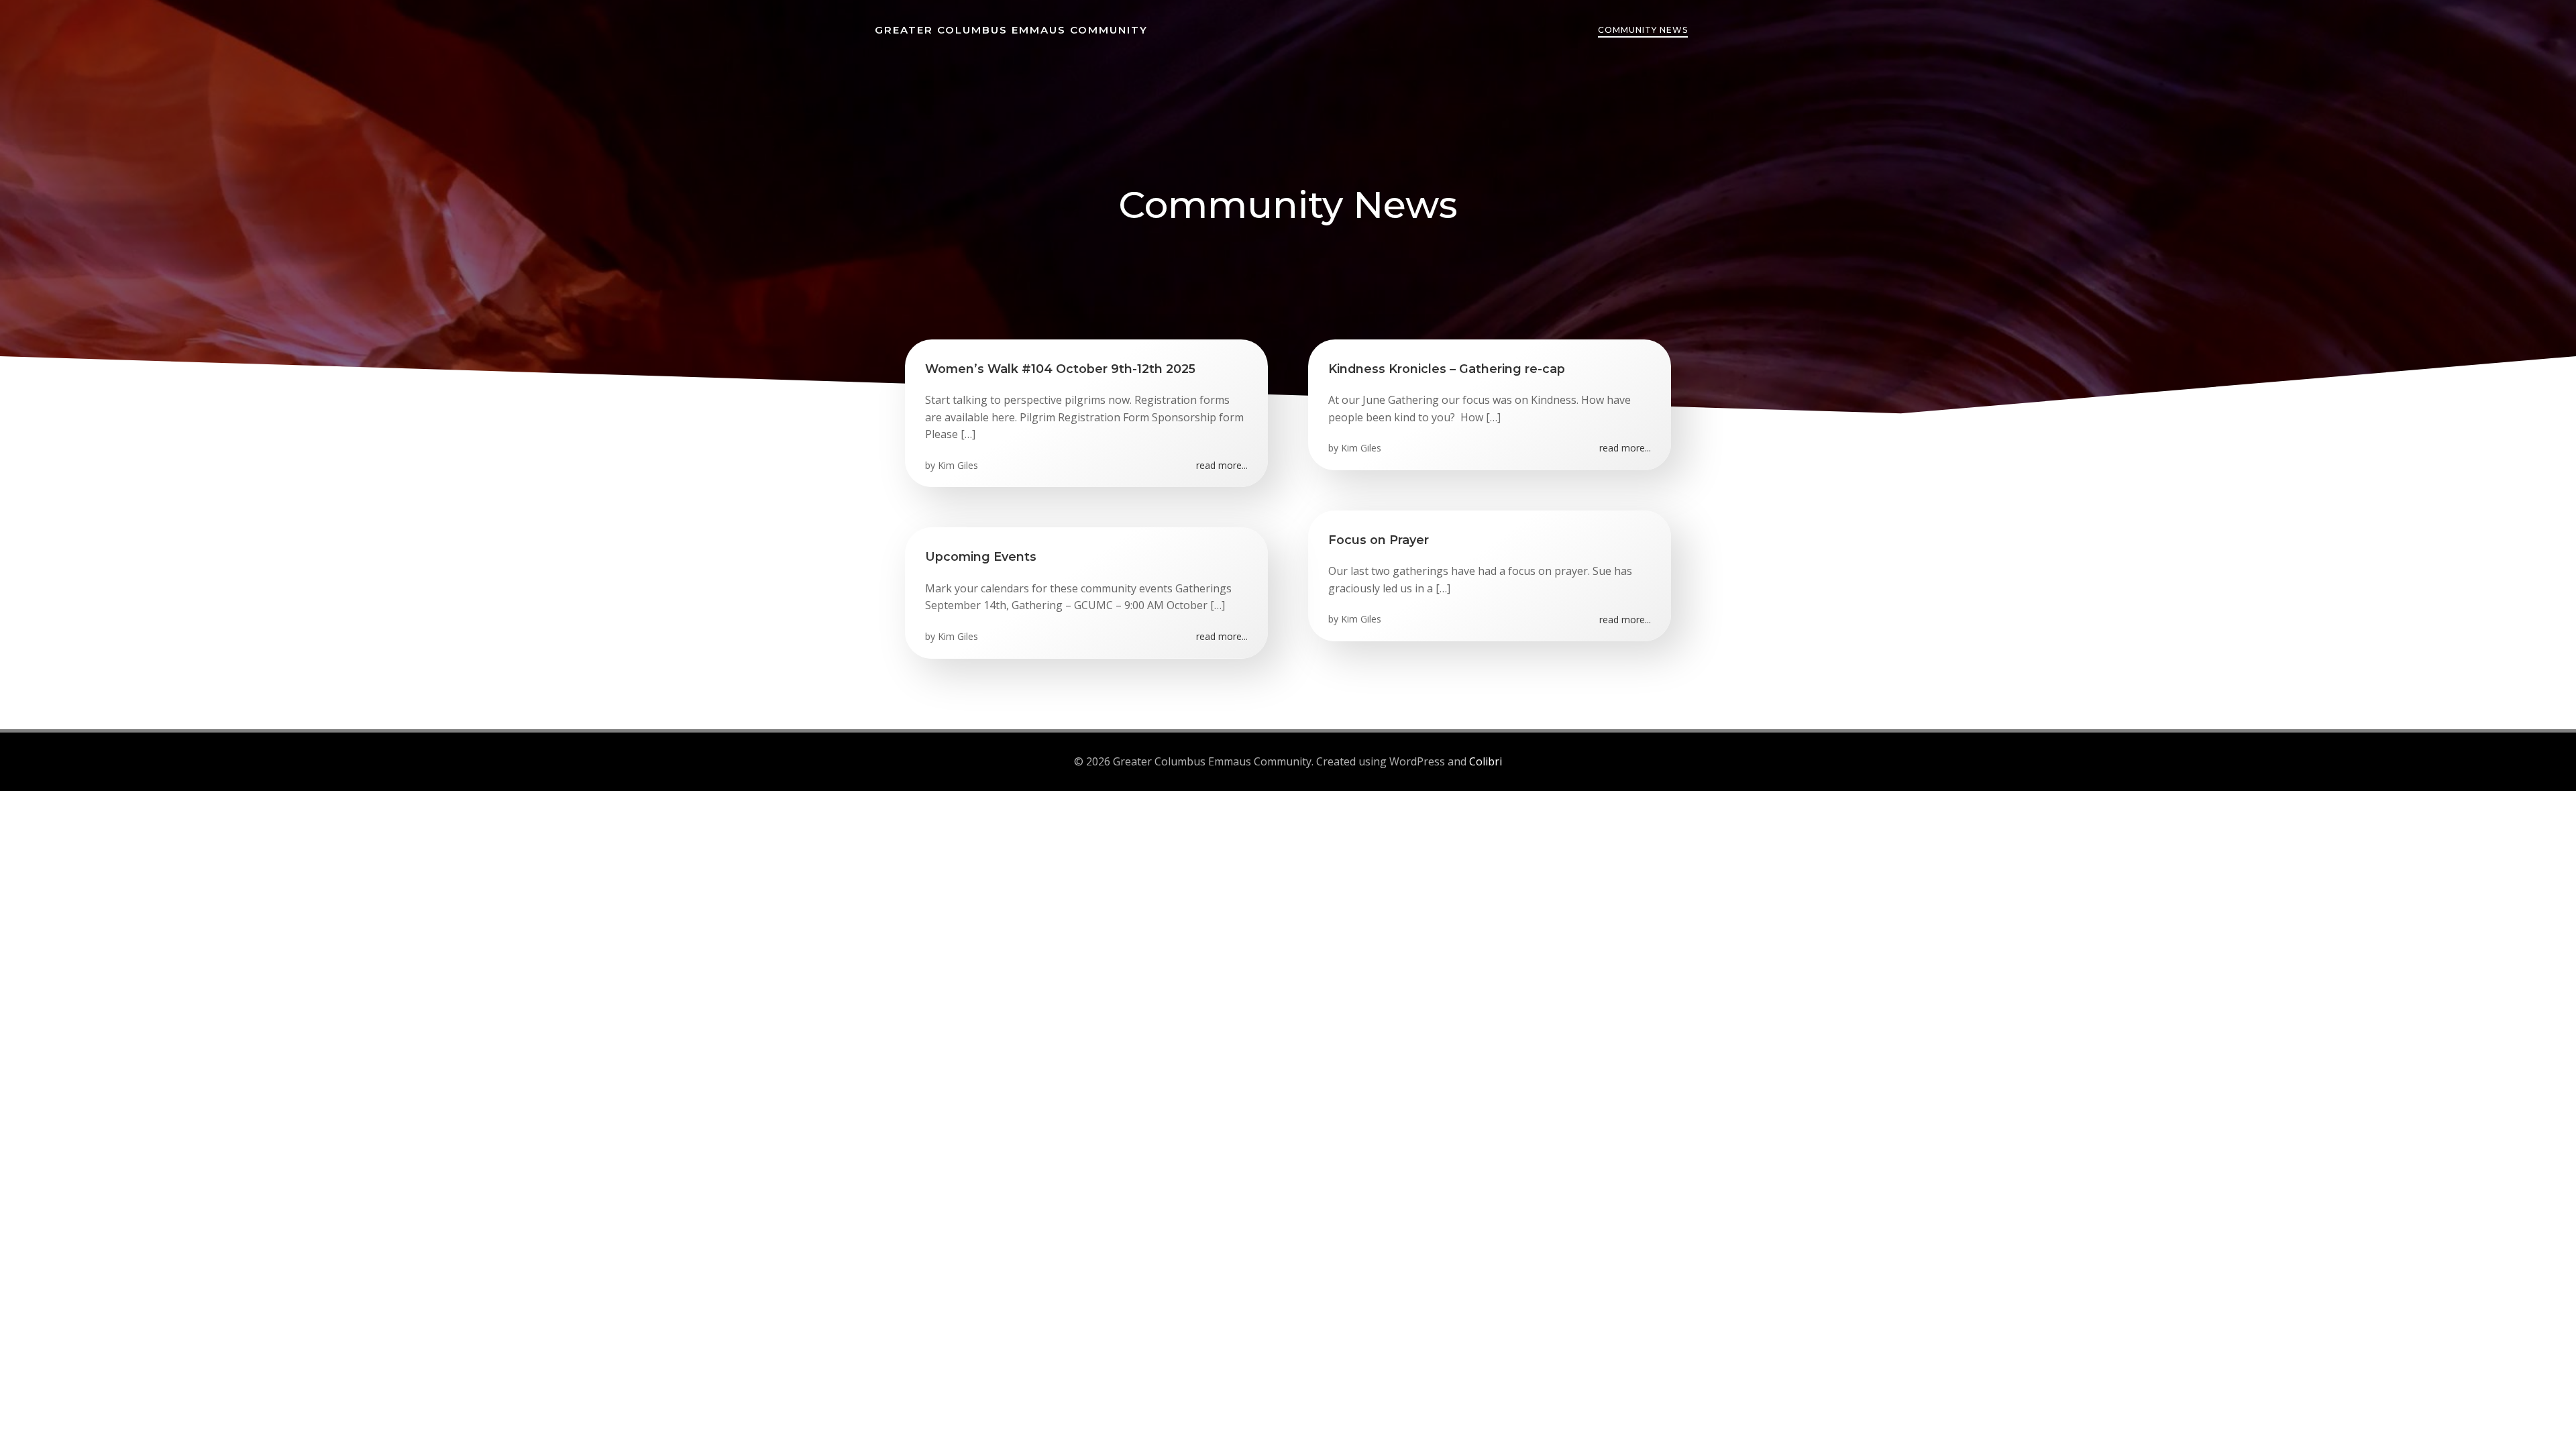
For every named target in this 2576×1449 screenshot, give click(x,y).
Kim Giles (958, 465)
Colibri (1486, 761)
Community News (1643, 30)
